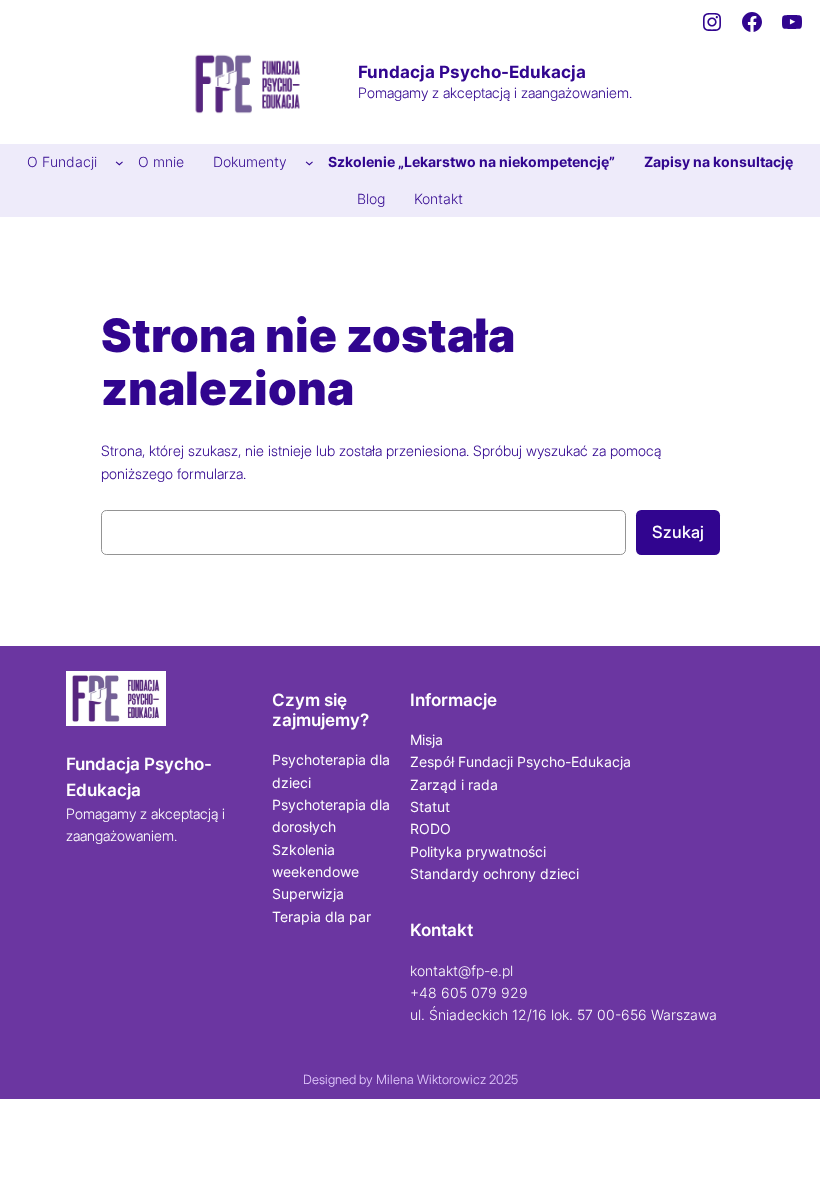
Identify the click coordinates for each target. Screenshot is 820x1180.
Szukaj (678, 532)
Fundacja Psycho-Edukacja (472, 72)
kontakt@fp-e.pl (461, 970)
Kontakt (441, 930)
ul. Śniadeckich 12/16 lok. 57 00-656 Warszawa (563, 1014)
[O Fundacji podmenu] (119, 162)
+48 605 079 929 (469, 992)
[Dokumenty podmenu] (309, 162)
